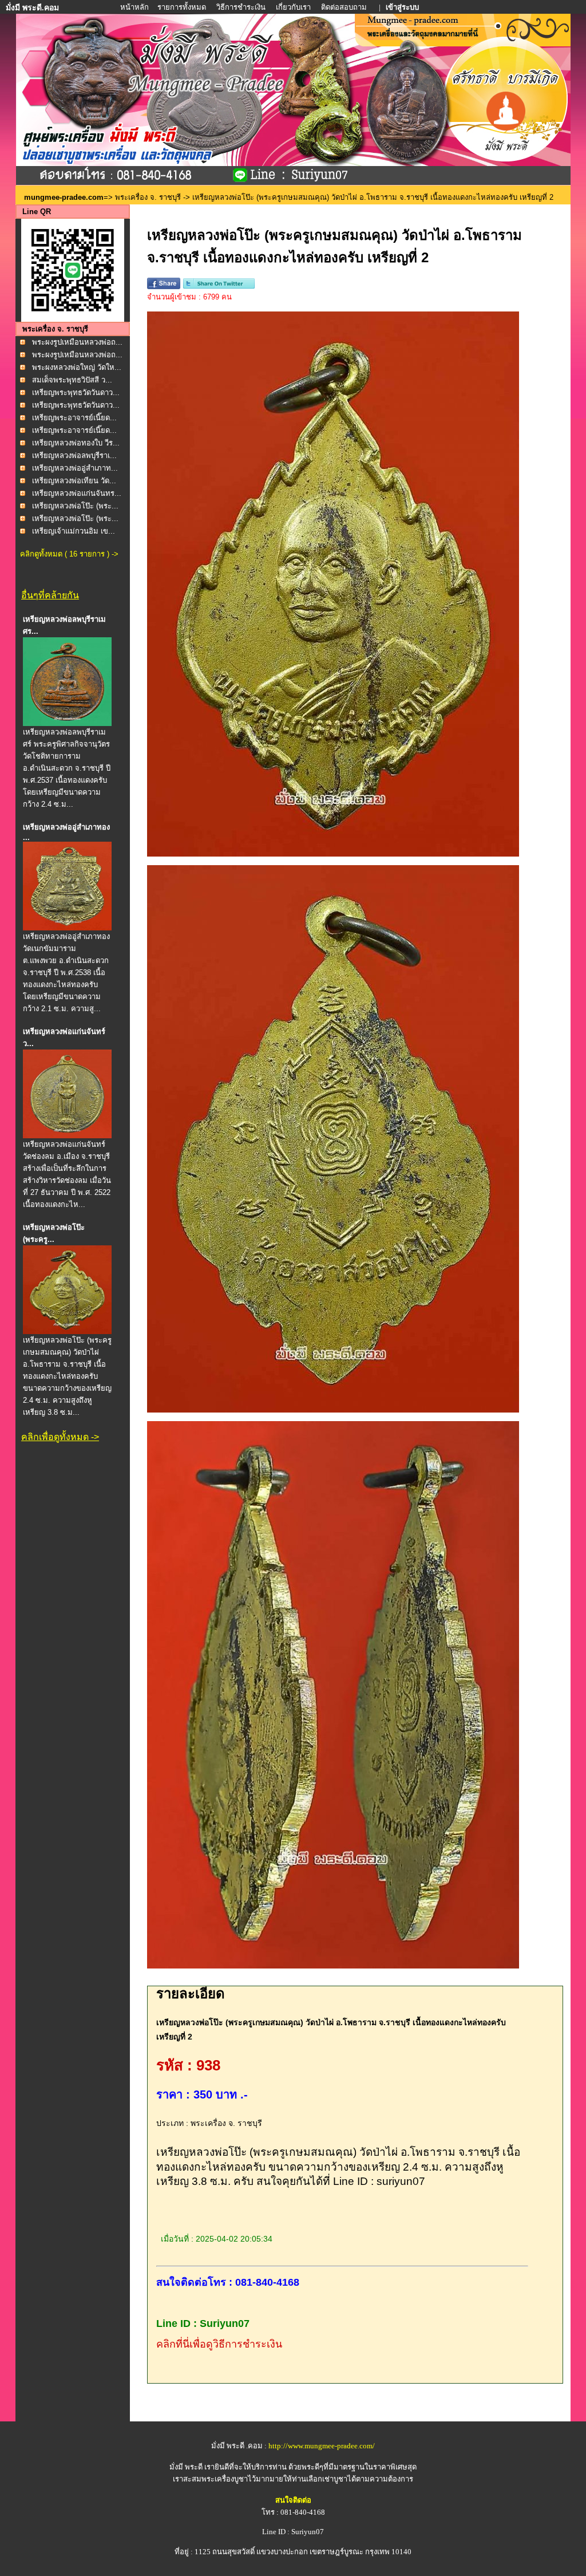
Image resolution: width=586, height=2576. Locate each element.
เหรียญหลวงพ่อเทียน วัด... (74, 481)
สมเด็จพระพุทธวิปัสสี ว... (72, 380)
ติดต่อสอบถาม (345, 7)
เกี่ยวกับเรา (293, 7)
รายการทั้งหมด (182, 7)
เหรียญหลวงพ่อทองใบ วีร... (76, 443)
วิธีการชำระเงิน (242, 7)
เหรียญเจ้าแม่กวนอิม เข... (74, 531)
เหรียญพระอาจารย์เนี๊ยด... (74, 418)
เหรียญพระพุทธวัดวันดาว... (76, 392)
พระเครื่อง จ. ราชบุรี (148, 197)
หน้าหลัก (135, 7)
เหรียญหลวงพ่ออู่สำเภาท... (75, 468)
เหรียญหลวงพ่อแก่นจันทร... (77, 493)
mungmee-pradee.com (64, 197)
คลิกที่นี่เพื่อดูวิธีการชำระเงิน (219, 2344)
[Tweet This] (219, 287)
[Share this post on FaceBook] (164, 287)
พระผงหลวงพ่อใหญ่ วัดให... (77, 367)
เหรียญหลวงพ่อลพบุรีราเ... (74, 455)
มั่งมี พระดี (187, 2467)
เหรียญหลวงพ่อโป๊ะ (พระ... (75, 506)
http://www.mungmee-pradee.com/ (322, 2446)
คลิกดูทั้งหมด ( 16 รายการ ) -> (69, 554)
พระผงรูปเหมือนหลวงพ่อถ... (77, 342)
